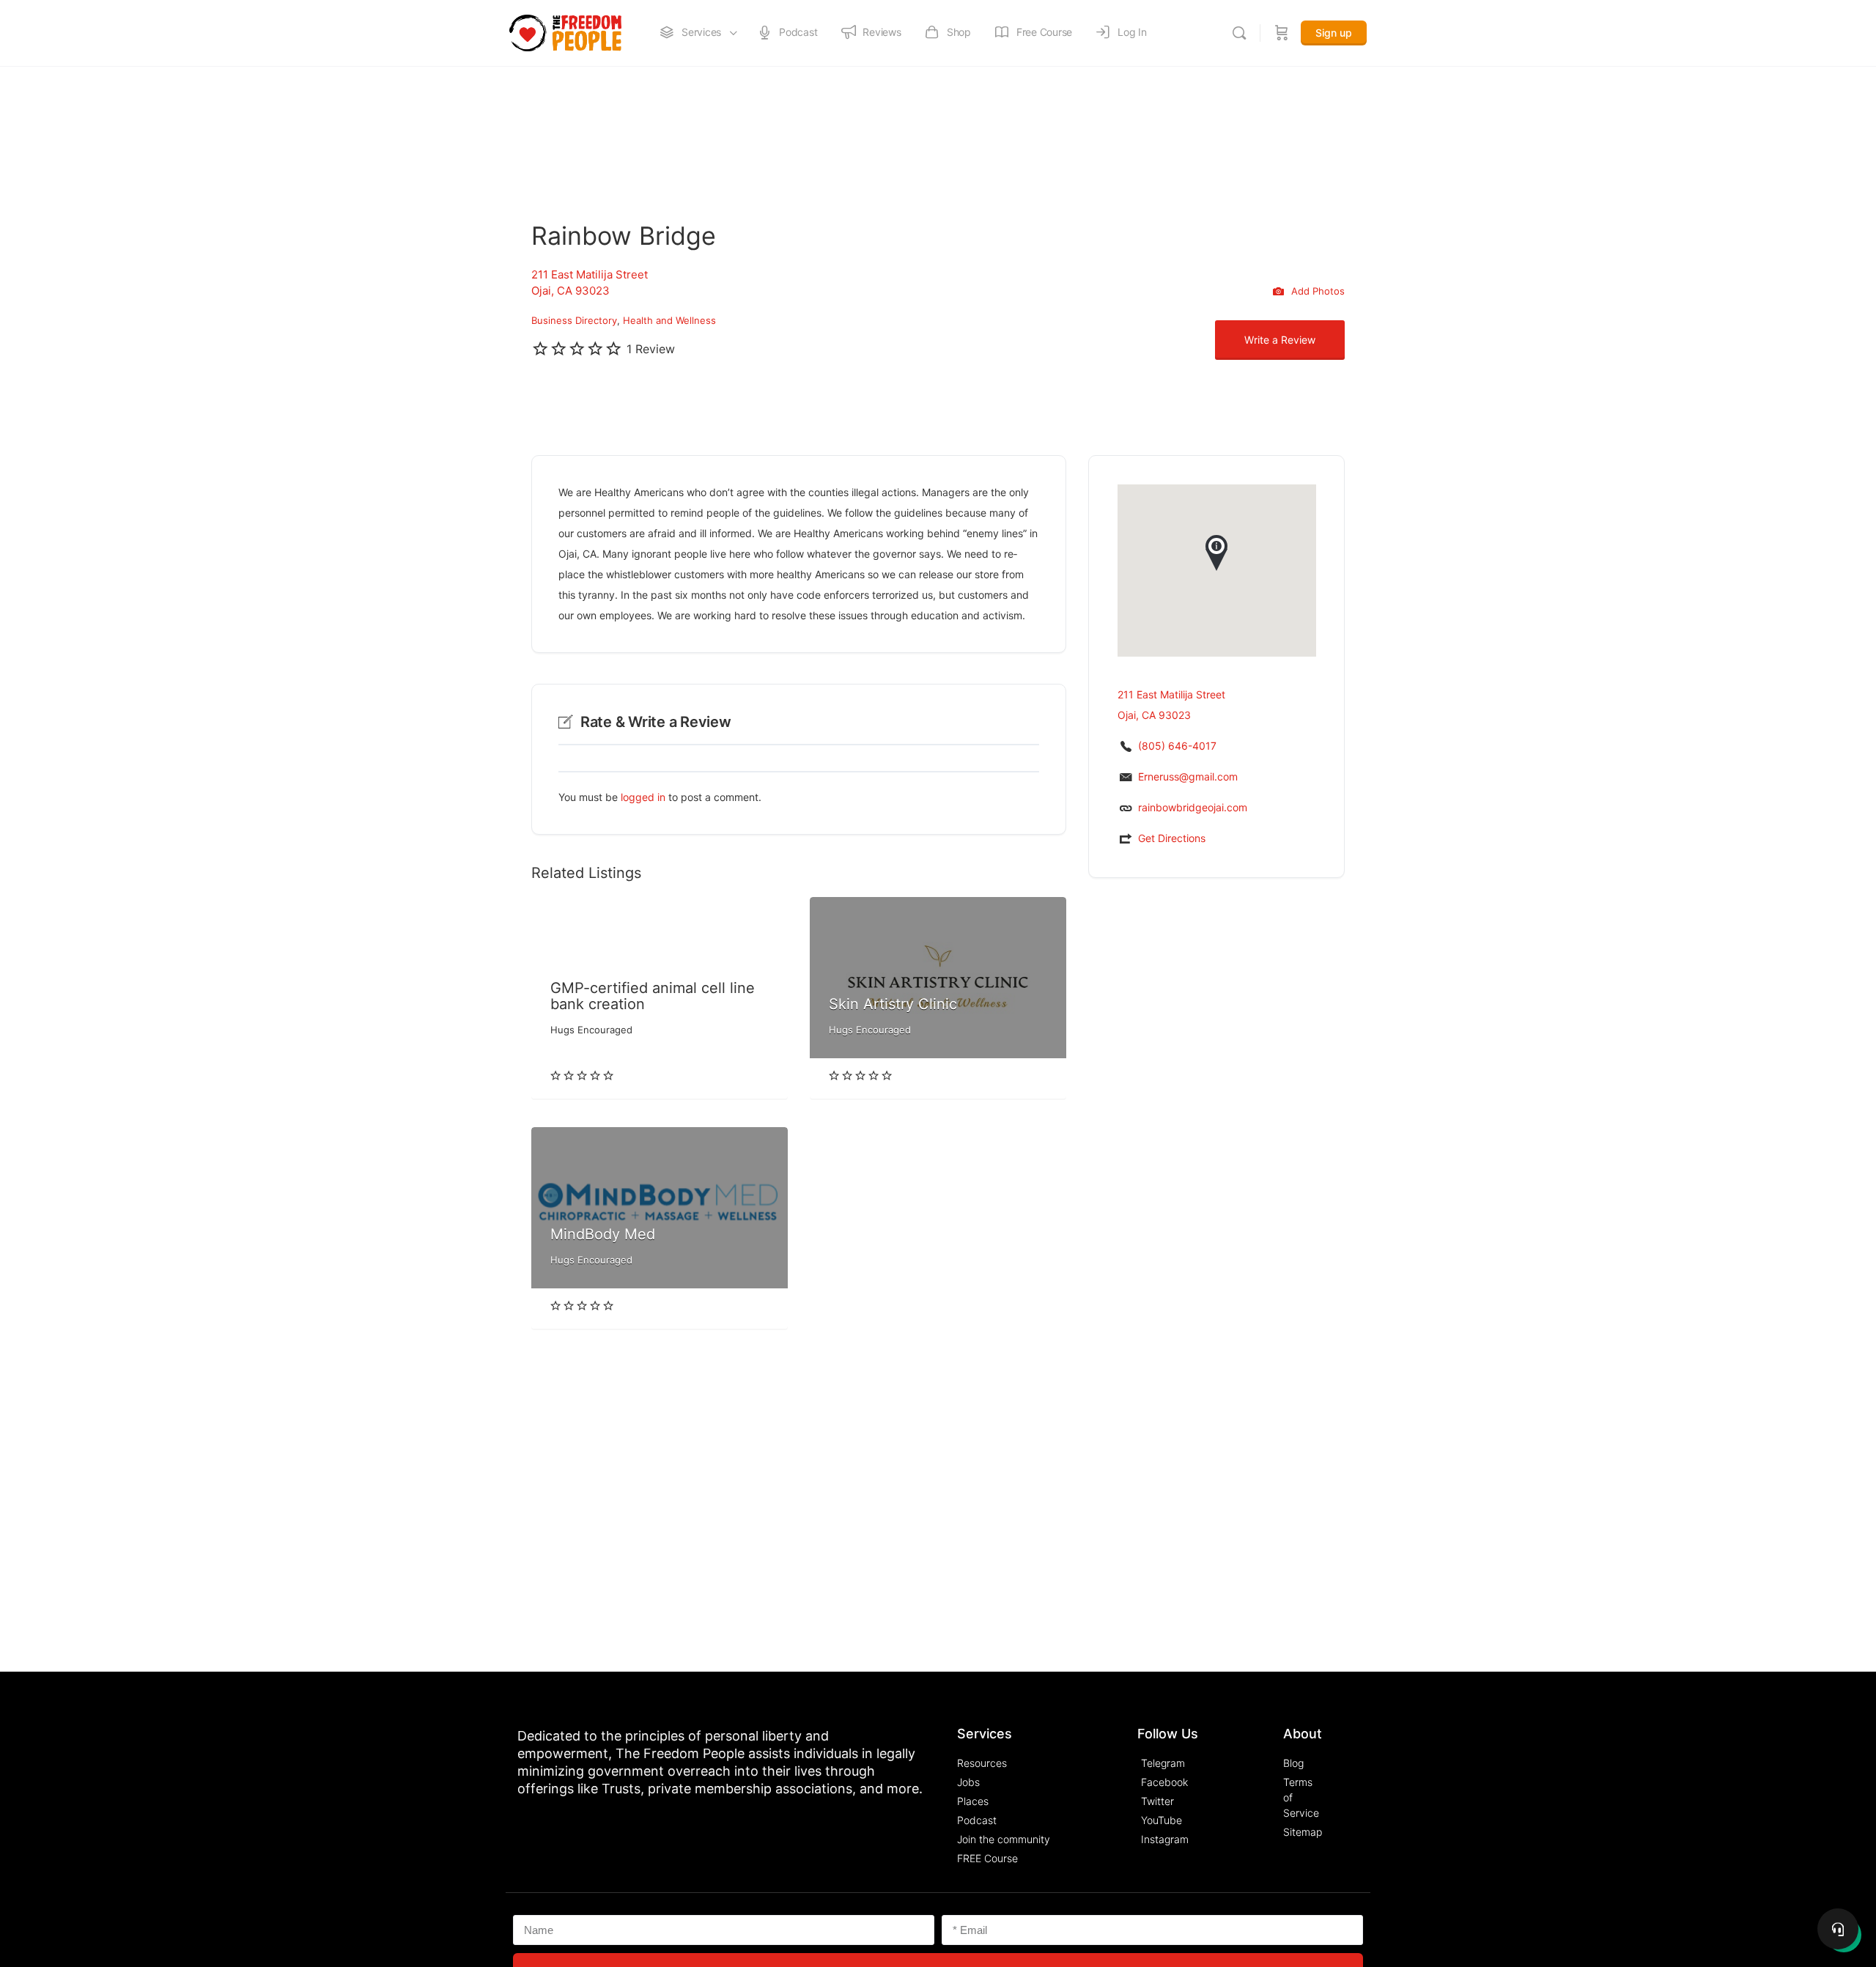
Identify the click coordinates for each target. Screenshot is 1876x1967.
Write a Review (1280, 340)
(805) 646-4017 (1177, 746)
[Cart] (1282, 33)
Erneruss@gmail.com (1188, 776)
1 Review (651, 349)
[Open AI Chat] (1838, 1929)
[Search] (1239, 33)
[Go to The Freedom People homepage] (565, 32)
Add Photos (1316, 290)
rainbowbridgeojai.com (1193, 807)
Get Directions (1172, 838)
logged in (643, 797)
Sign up (1334, 33)
